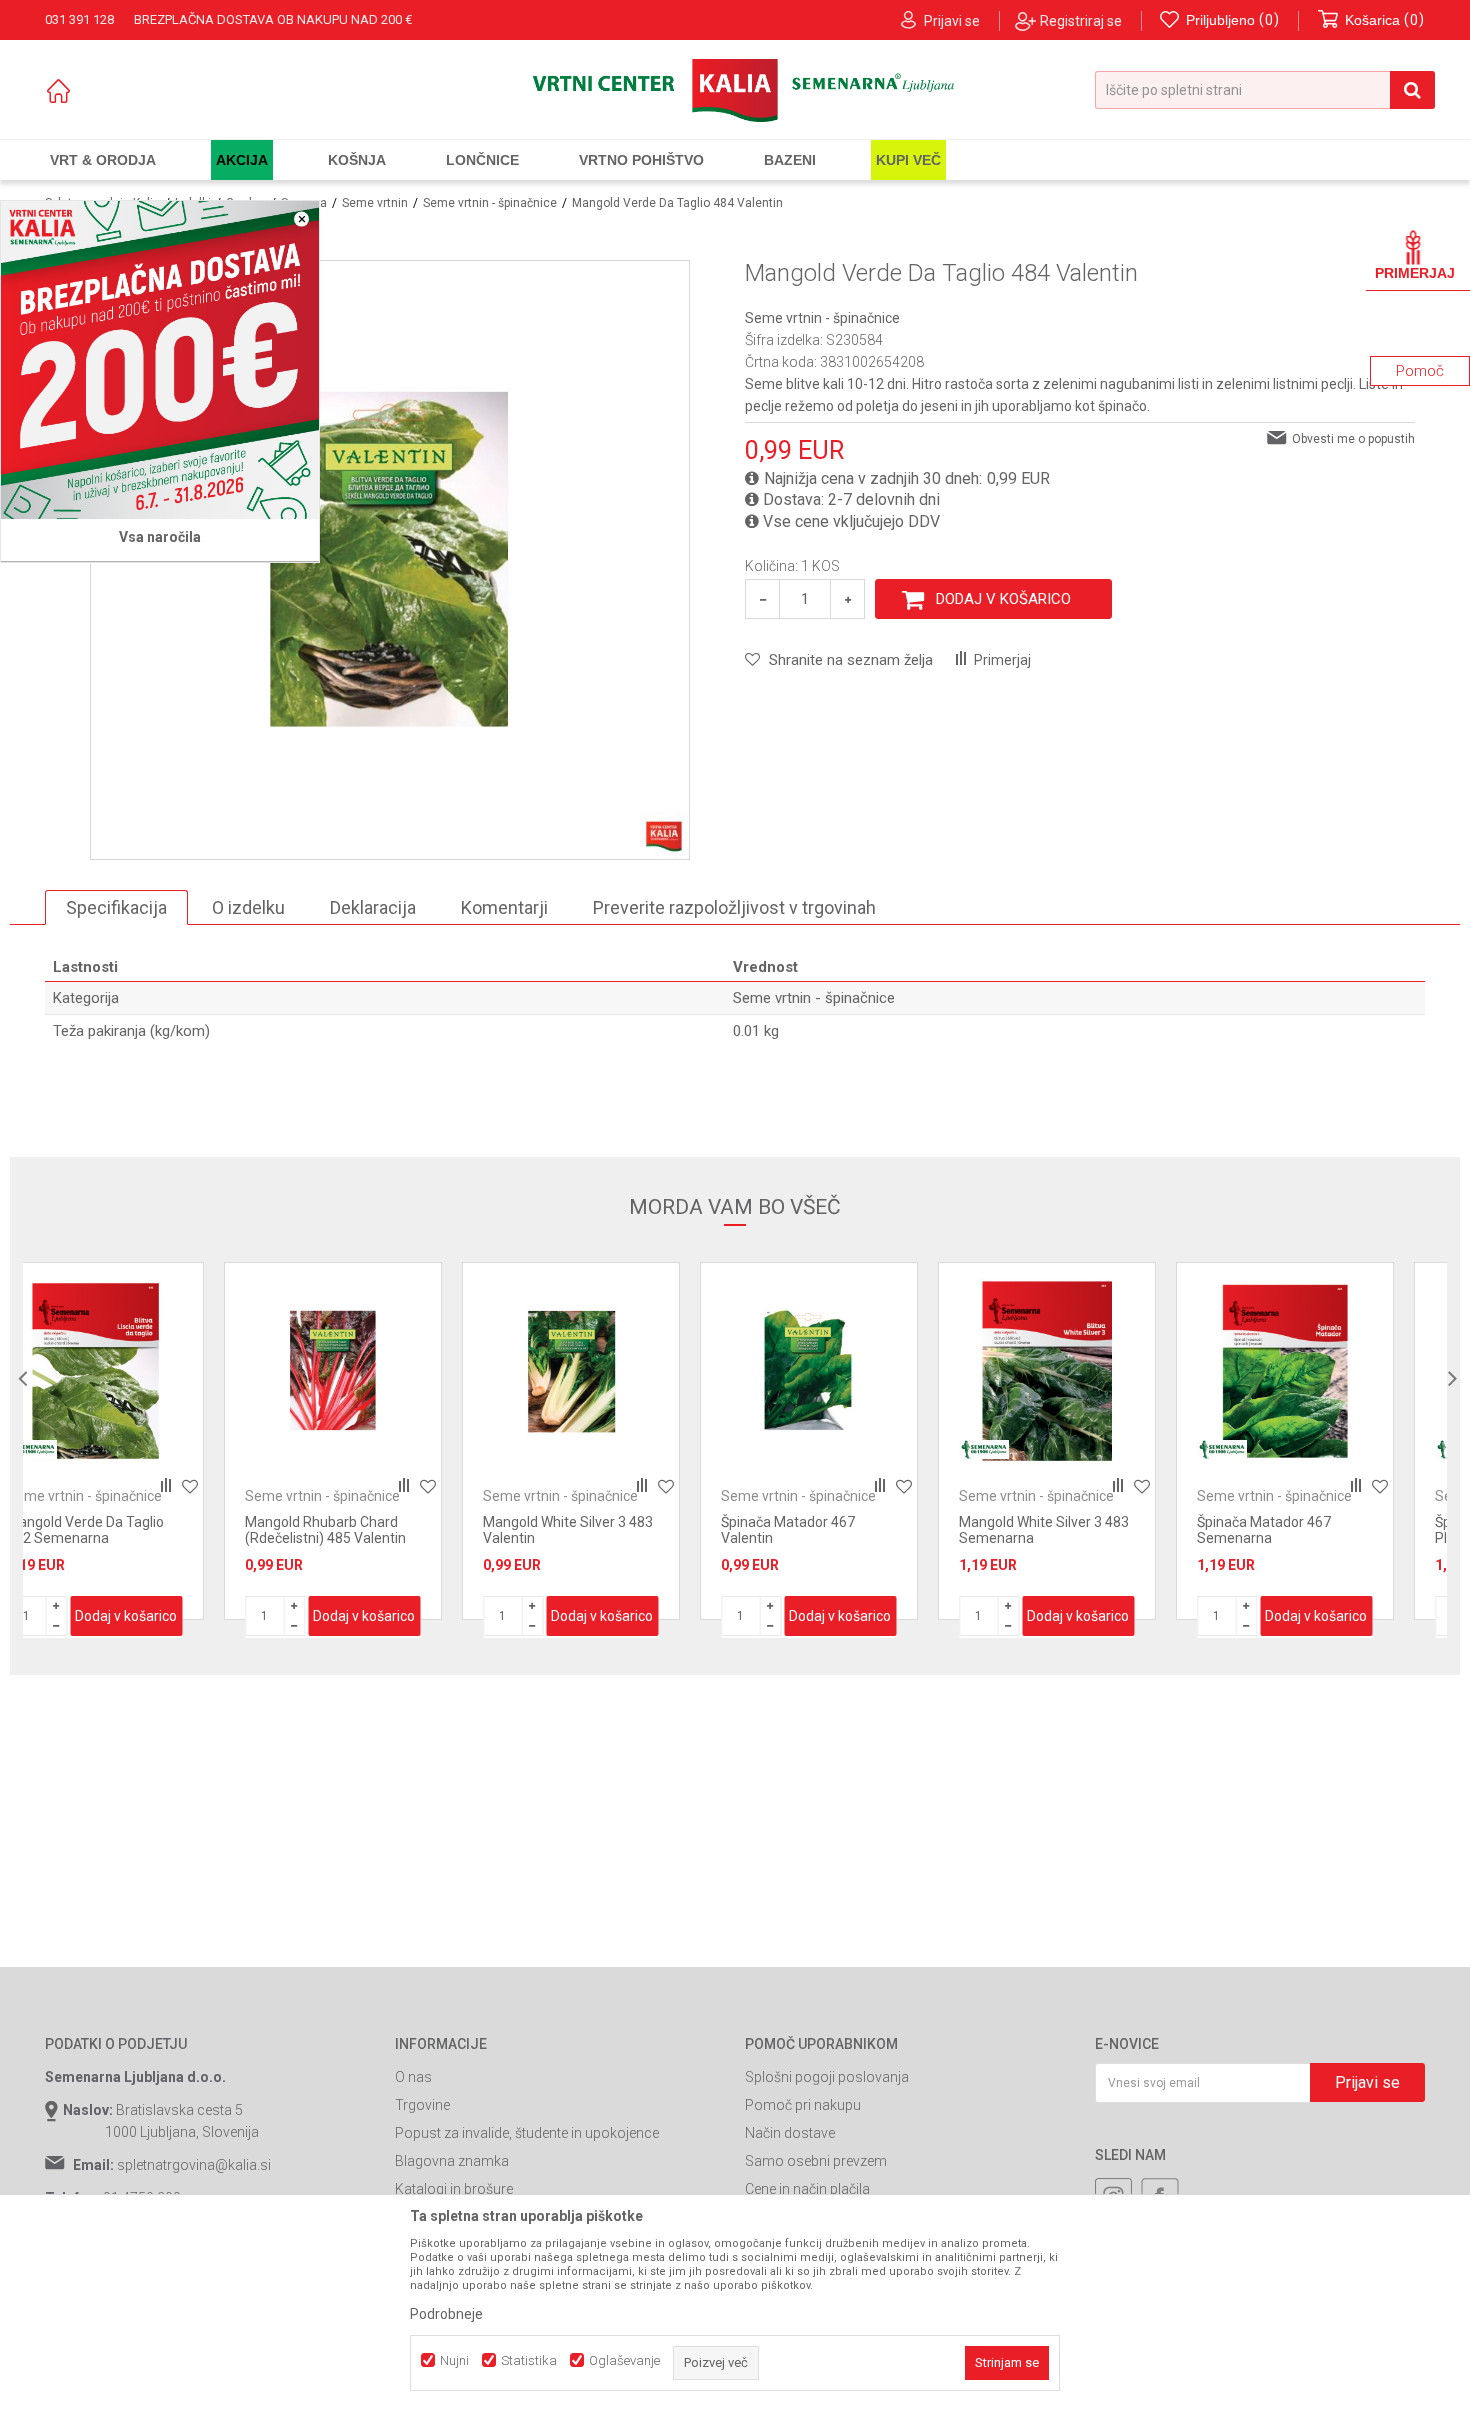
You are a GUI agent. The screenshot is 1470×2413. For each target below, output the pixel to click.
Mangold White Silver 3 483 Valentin (377, 1530)
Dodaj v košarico (1003, 599)
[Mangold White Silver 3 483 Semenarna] (856, 1371)
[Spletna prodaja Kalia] (734, 90)
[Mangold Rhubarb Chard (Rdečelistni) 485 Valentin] (142, 1371)
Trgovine (422, 2105)
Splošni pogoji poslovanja (827, 2077)
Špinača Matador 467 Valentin (597, 1530)
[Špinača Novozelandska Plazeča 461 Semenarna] (1332, 1371)
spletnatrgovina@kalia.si (194, 2165)
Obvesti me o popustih (1353, 439)
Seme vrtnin (375, 203)
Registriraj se (1081, 21)
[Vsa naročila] (160, 360)
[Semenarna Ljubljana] (793, 1449)
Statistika (529, 2360)
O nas (413, 2077)
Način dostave (790, 2133)
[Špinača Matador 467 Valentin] (618, 1371)
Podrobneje (446, 2314)
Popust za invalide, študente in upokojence (527, 2133)
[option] (142, 1441)
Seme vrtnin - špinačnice (490, 203)
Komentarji (504, 907)
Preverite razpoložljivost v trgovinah (734, 907)
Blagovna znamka (452, 2161)
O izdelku (248, 907)
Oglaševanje (624, 2360)
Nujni (454, 2360)
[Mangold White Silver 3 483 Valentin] (380, 1371)
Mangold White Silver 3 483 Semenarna (853, 1530)
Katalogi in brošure (454, 2189)
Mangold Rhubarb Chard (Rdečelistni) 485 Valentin (134, 1530)
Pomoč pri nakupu (803, 2105)
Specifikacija (116, 907)
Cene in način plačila (807, 2189)
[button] (1265, 90)
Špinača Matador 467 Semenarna (1073, 1530)
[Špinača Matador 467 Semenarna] (1094, 1371)
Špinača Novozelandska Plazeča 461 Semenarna (1322, 1530)
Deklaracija (373, 907)
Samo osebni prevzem (816, 2161)
